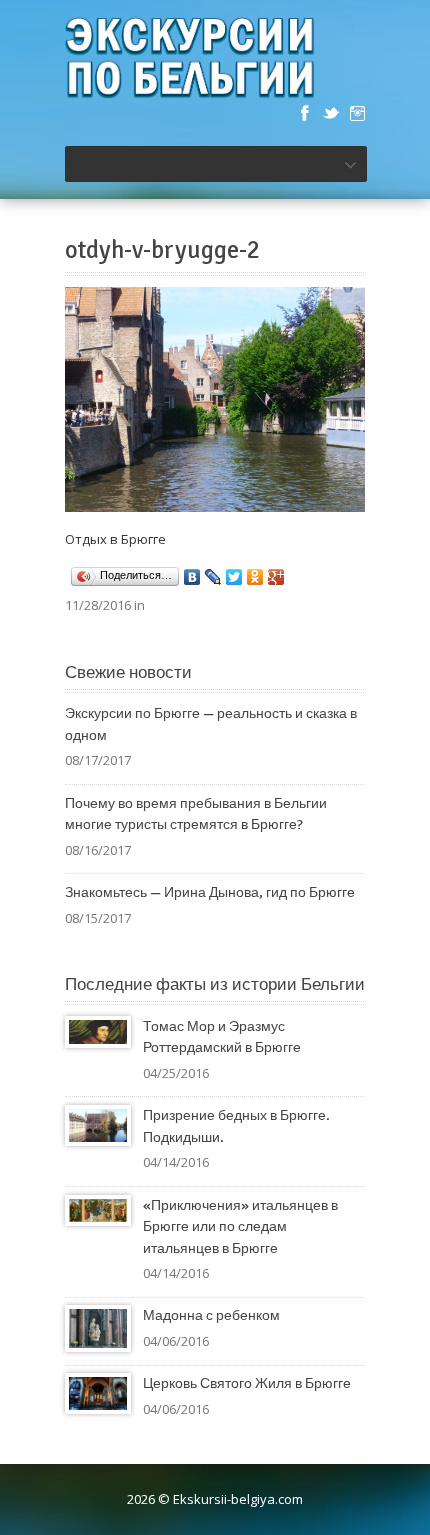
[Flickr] (357, 113)
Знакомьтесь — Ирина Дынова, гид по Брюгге (210, 892)
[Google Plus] (276, 577)
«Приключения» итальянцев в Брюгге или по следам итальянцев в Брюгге (240, 1227)
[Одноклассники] (255, 577)
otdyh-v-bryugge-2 (162, 250)
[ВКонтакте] (192, 577)
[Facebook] (305, 113)
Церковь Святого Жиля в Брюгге (247, 1383)
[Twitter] (331, 113)
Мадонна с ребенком (211, 1315)
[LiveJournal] (213, 577)
